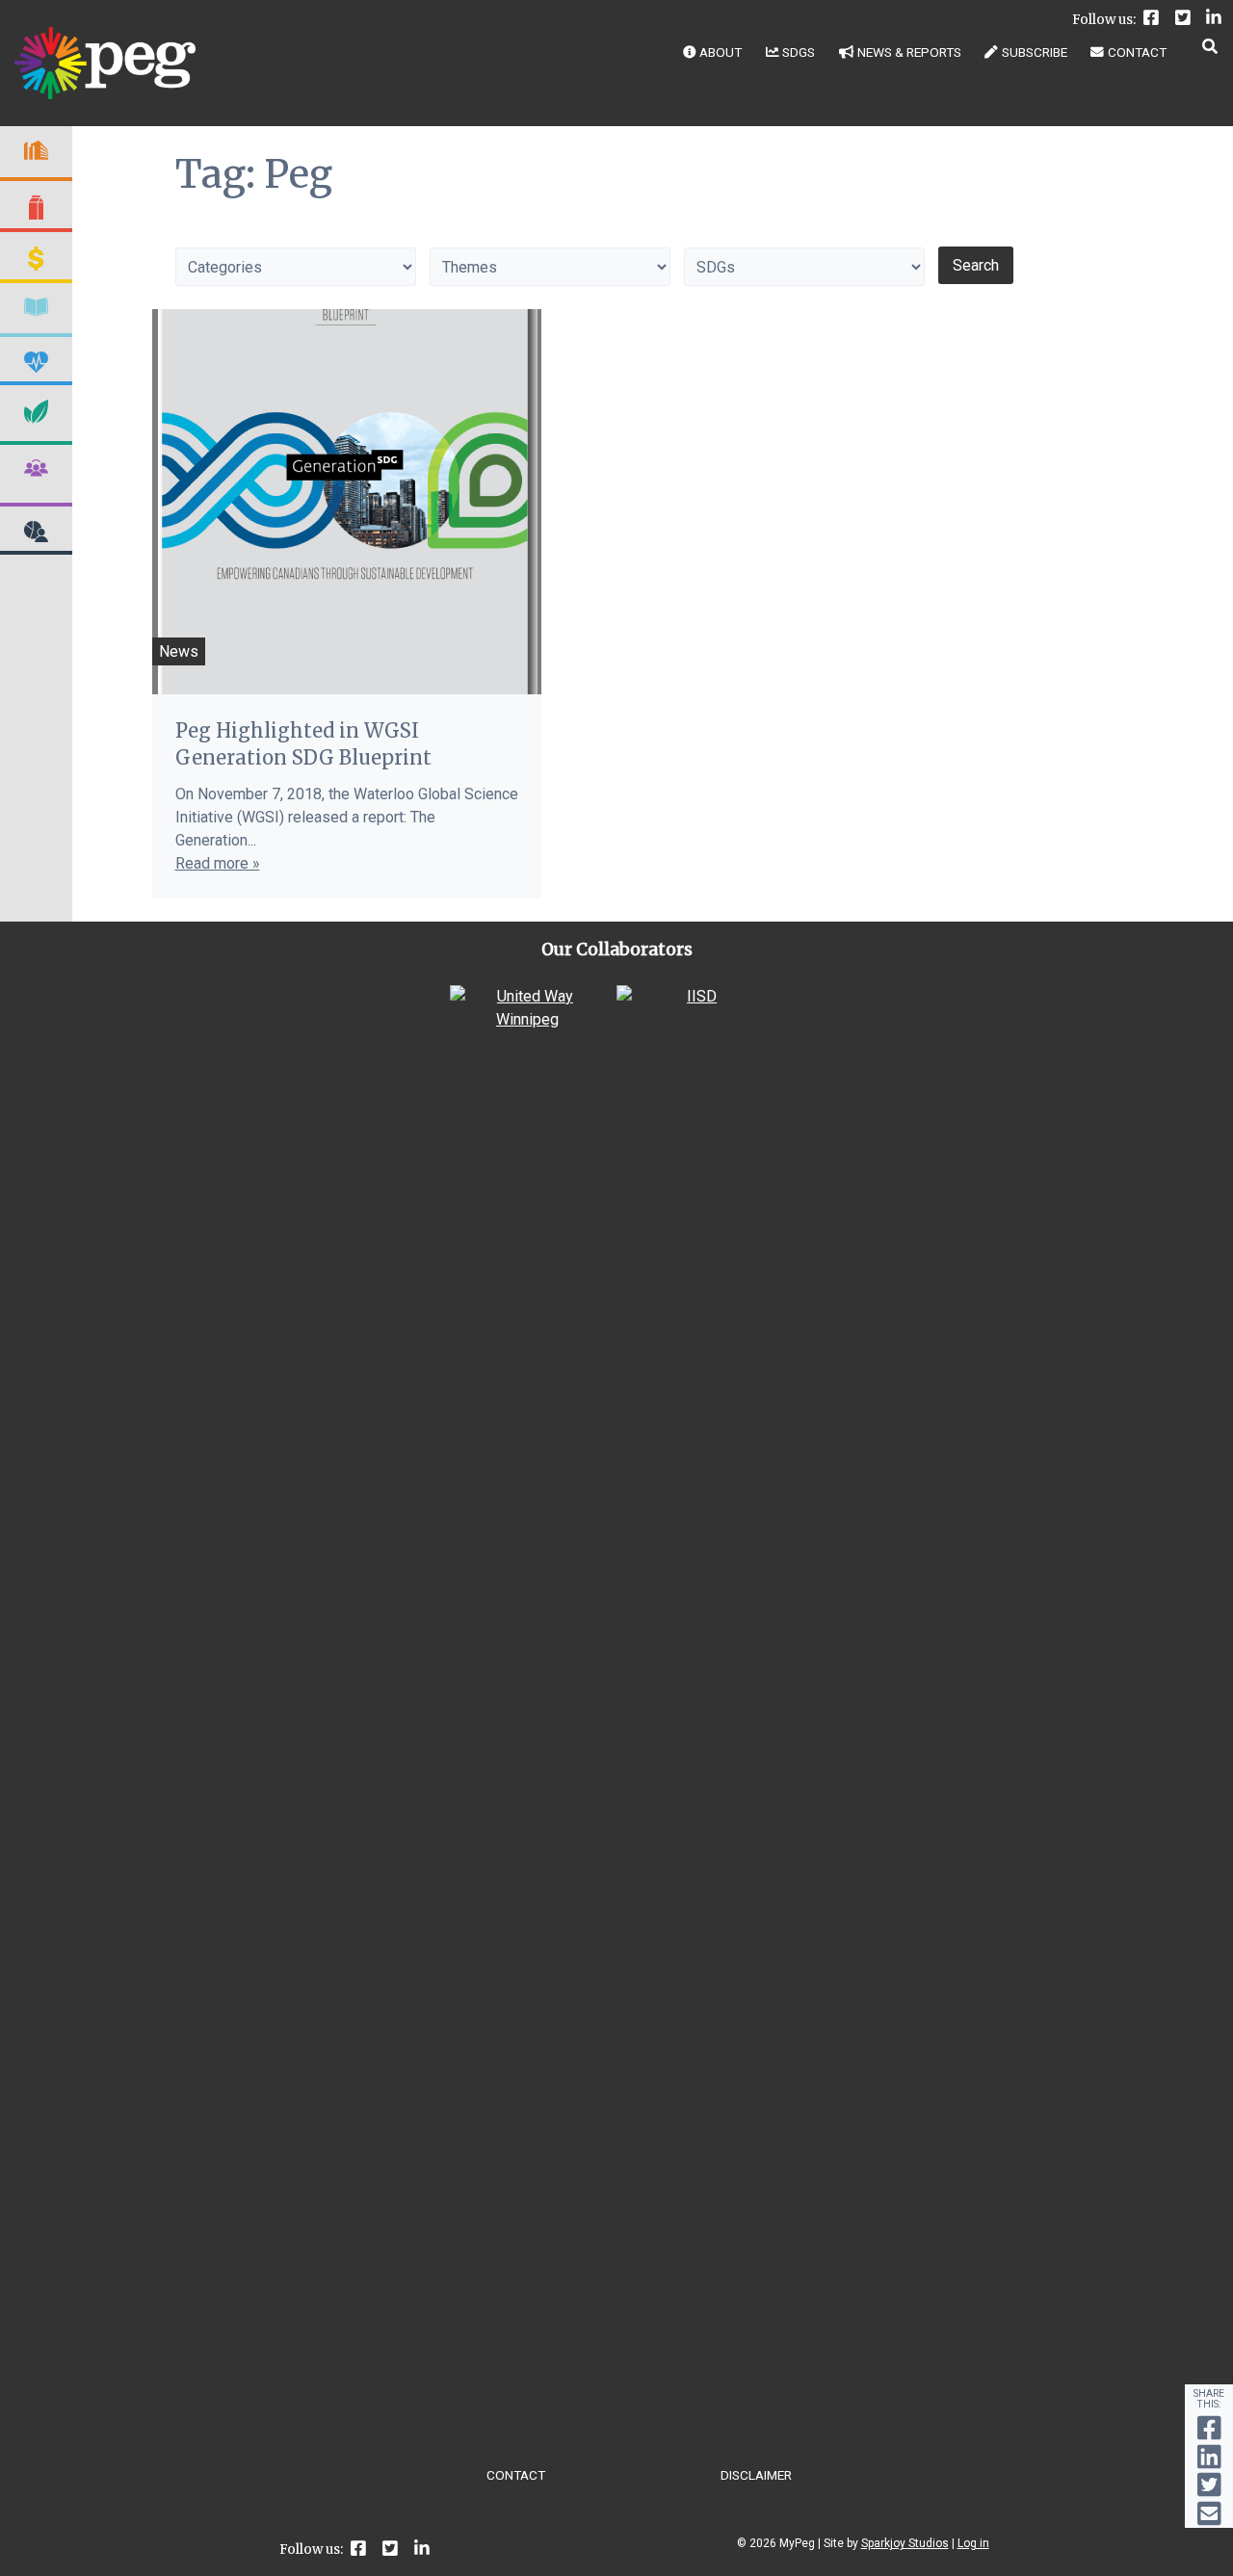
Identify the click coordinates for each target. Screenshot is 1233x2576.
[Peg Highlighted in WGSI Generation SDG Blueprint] (347, 502)
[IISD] (694, 996)
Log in (973, 2543)
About (721, 52)
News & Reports (909, 52)
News (179, 651)
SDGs (799, 52)
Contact (1137, 52)
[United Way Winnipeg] (527, 1019)
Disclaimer (756, 2475)
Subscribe (1035, 52)
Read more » (218, 863)
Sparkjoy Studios (905, 2543)
